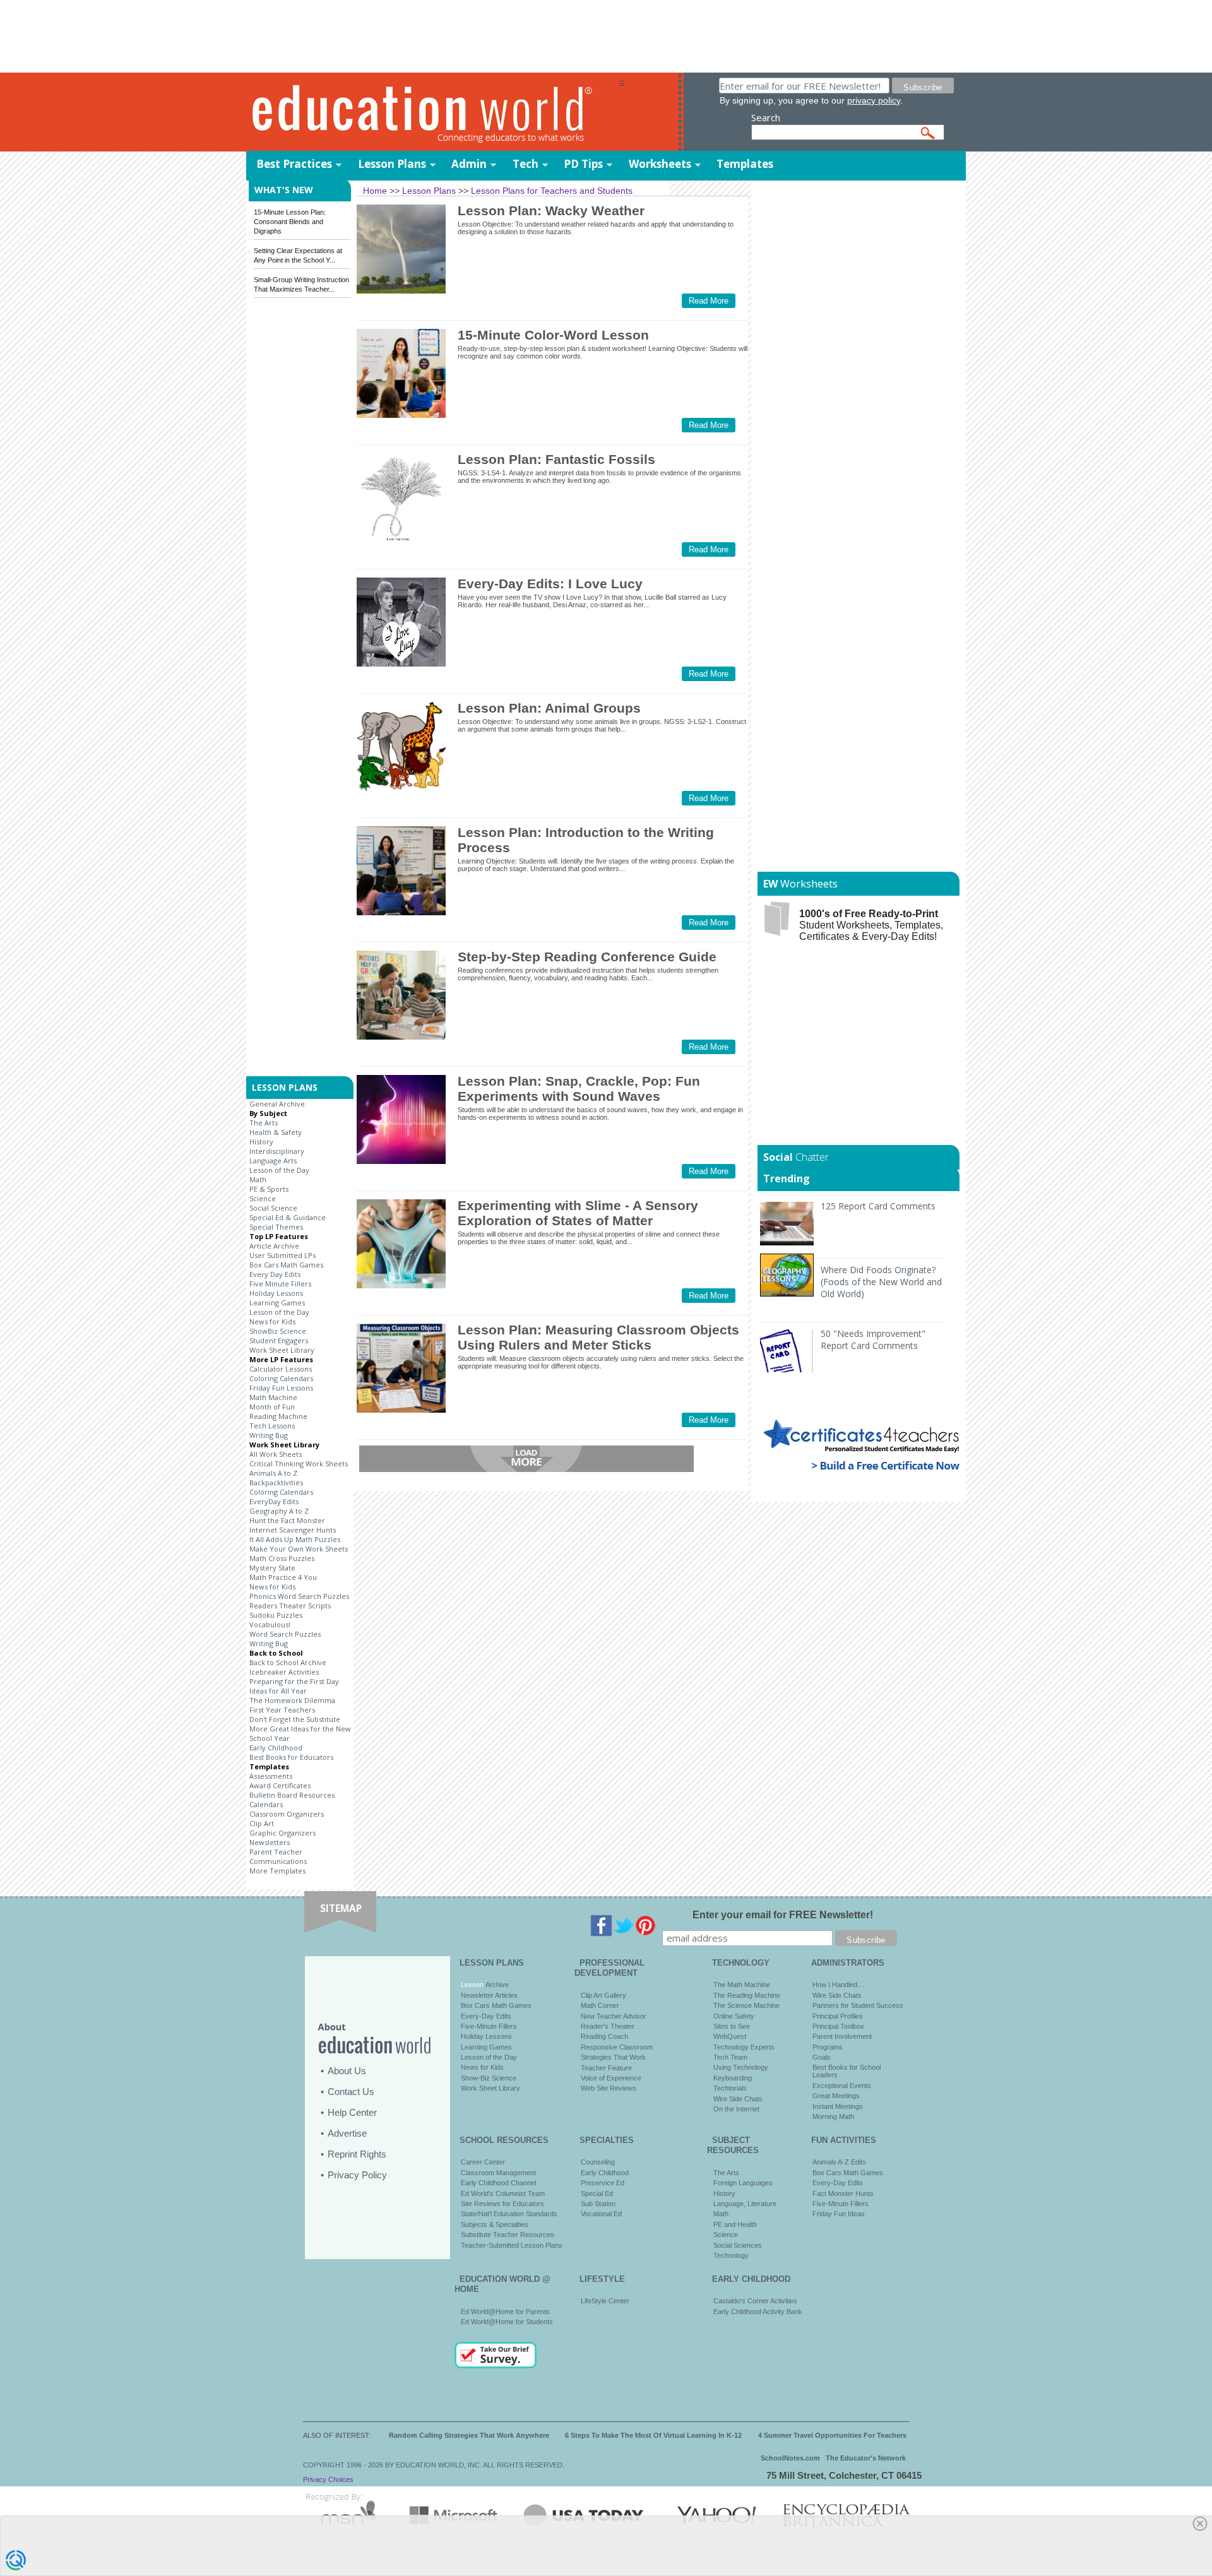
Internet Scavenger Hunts (293, 1530)
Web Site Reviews (609, 2088)
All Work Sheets (276, 1454)
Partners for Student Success (858, 2005)
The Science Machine (746, 2005)
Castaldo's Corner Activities (755, 2301)
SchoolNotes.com (790, 2458)
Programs (828, 2047)
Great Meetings (836, 2096)
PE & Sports (269, 1189)
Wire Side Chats (738, 2099)
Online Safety (734, 2016)
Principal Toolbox (838, 2026)
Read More (709, 301)
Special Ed (597, 2193)
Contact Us (351, 2092)
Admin (469, 164)
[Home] (432, 113)
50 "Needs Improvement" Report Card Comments (873, 1339)
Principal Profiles (838, 2016)
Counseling (598, 2162)
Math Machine (273, 1397)
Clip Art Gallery (603, 1995)
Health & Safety (276, 1132)
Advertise (347, 2133)
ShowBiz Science (278, 1331)
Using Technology (741, 2067)
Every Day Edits (275, 1274)
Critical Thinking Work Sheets (299, 1463)
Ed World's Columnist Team (503, 2193)
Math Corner (600, 2005)
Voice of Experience (611, 2078)
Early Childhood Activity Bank (758, 2312)
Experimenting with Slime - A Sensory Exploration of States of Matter (578, 1213)
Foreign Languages (743, 2183)
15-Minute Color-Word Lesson (553, 335)
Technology (731, 2255)
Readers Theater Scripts (290, 1606)
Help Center (352, 2112)
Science (263, 1198)
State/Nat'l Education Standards (509, 2214)
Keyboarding (733, 2078)
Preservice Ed (603, 2183)
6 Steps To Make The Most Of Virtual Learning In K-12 (653, 2435)
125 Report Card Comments (878, 1206)
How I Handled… (838, 1985)
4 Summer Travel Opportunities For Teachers (832, 2435)
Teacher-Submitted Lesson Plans (512, 2245)
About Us (347, 2071)
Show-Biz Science (489, 2078)
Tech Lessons (272, 1426)
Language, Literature (745, 2204)
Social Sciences (738, 2245)
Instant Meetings (838, 2106)
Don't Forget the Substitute (295, 1719)
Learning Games (277, 1303)
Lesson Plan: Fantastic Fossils (556, 459)
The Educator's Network (866, 2458)
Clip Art (262, 1823)
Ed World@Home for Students (507, 2322)
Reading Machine (278, 1416)
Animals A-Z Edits (839, 2162)
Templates (745, 164)
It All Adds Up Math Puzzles (295, 1539)
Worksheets (660, 164)
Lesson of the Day (279, 1170)
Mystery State (272, 1568)
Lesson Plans (392, 164)
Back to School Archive (288, 1662)
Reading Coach (604, 2036)
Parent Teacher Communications (278, 1856)
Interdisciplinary (277, 1151)
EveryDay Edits (274, 1501)
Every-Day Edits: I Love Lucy (550, 584)
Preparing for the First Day (294, 1681)
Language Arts (273, 1160)
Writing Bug (269, 1435)
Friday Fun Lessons (281, 1388)
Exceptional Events (842, 2086)
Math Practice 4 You (283, 1577)
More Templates (277, 1871)
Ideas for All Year (278, 1691)
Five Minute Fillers (280, 1284)
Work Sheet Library (282, 1350)
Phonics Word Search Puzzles (299, 1596)
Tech (526, 164)
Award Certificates (280, 1785)
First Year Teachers (282, 1710)
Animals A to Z (273, 1473)
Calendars (266, 1804)
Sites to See (732, 2026)
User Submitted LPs (282, 1255)
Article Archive (274, 1246)
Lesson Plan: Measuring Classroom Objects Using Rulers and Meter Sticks (598, 1337)
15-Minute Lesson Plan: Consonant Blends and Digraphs (290, 222)
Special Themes (276, 1227)
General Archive (277, 1104)
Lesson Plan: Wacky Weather (551, 211)
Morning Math (833, 2116)
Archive (496, 1985)
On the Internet (736, 2109)
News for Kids (272, 1321)
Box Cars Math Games (286, 1265)
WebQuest (730, 2036)
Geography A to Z (279, 1511)
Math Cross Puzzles (282, 1558)
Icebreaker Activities (284, 1672)
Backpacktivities (276, 1482)
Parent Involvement (842, 2036)
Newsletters (270, 1842)
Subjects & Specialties (495, 2224)
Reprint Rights (357, 2154)
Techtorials (730, 2088)
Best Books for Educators (291, 1757)
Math (258, 1179)
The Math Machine (742, 1985)
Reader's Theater (608, 2026)
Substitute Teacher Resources (508, 2235)
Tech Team (730, 2057)
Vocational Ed (601, 2214)
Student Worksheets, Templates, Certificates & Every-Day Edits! (871, 925)
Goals (822, 2057)
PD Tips (583, 164)
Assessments (271, 1776)
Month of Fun (272, 1407)
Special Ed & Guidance (288, 1217)
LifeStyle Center (605, 2301)
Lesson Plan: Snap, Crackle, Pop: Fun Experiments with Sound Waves (579, 1089)
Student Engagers (279, 1340)
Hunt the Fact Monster (287, 1520)
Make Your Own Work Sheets (299, 1549)
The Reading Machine (747, 1995)
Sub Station (598, 2204)
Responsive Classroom (617, 2047)
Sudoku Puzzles (276, 1615)
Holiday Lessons (276, 1293)
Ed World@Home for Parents (505, 2312)
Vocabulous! (270, 1624)
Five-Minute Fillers (489, 2026)
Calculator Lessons (281, 1369)
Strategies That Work (613, 2057)
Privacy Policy (357, 2175)
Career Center (483, 2162)
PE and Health (735, 2224)
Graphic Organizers (282, 1833)
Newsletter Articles (489, 1995)
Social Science (273, 1208)
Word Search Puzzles (285, 1634)
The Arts (264, 1123)
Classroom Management (498, 2173)
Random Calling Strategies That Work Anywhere (469, 2435)
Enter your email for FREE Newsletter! (783, 1915)
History (261, 1142)
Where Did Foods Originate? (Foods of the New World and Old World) (881, 1282)
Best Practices (294, 164)
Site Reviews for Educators (502, 2204)
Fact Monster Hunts (843, 2193)
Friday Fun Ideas (839, 2214)
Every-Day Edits (486, 2016)
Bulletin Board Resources (292, 1795)
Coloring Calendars (281, 1378)
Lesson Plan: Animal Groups (549, 708)
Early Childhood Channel (498, 2183)
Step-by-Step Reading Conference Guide (587, 957)
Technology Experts (744, 2047)
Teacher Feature (606, 2068)
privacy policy (874, 100)
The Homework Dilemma (292, 1700)
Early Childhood (276, 1748)
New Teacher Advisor (614, 2016)
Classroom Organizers (287, 1814)
